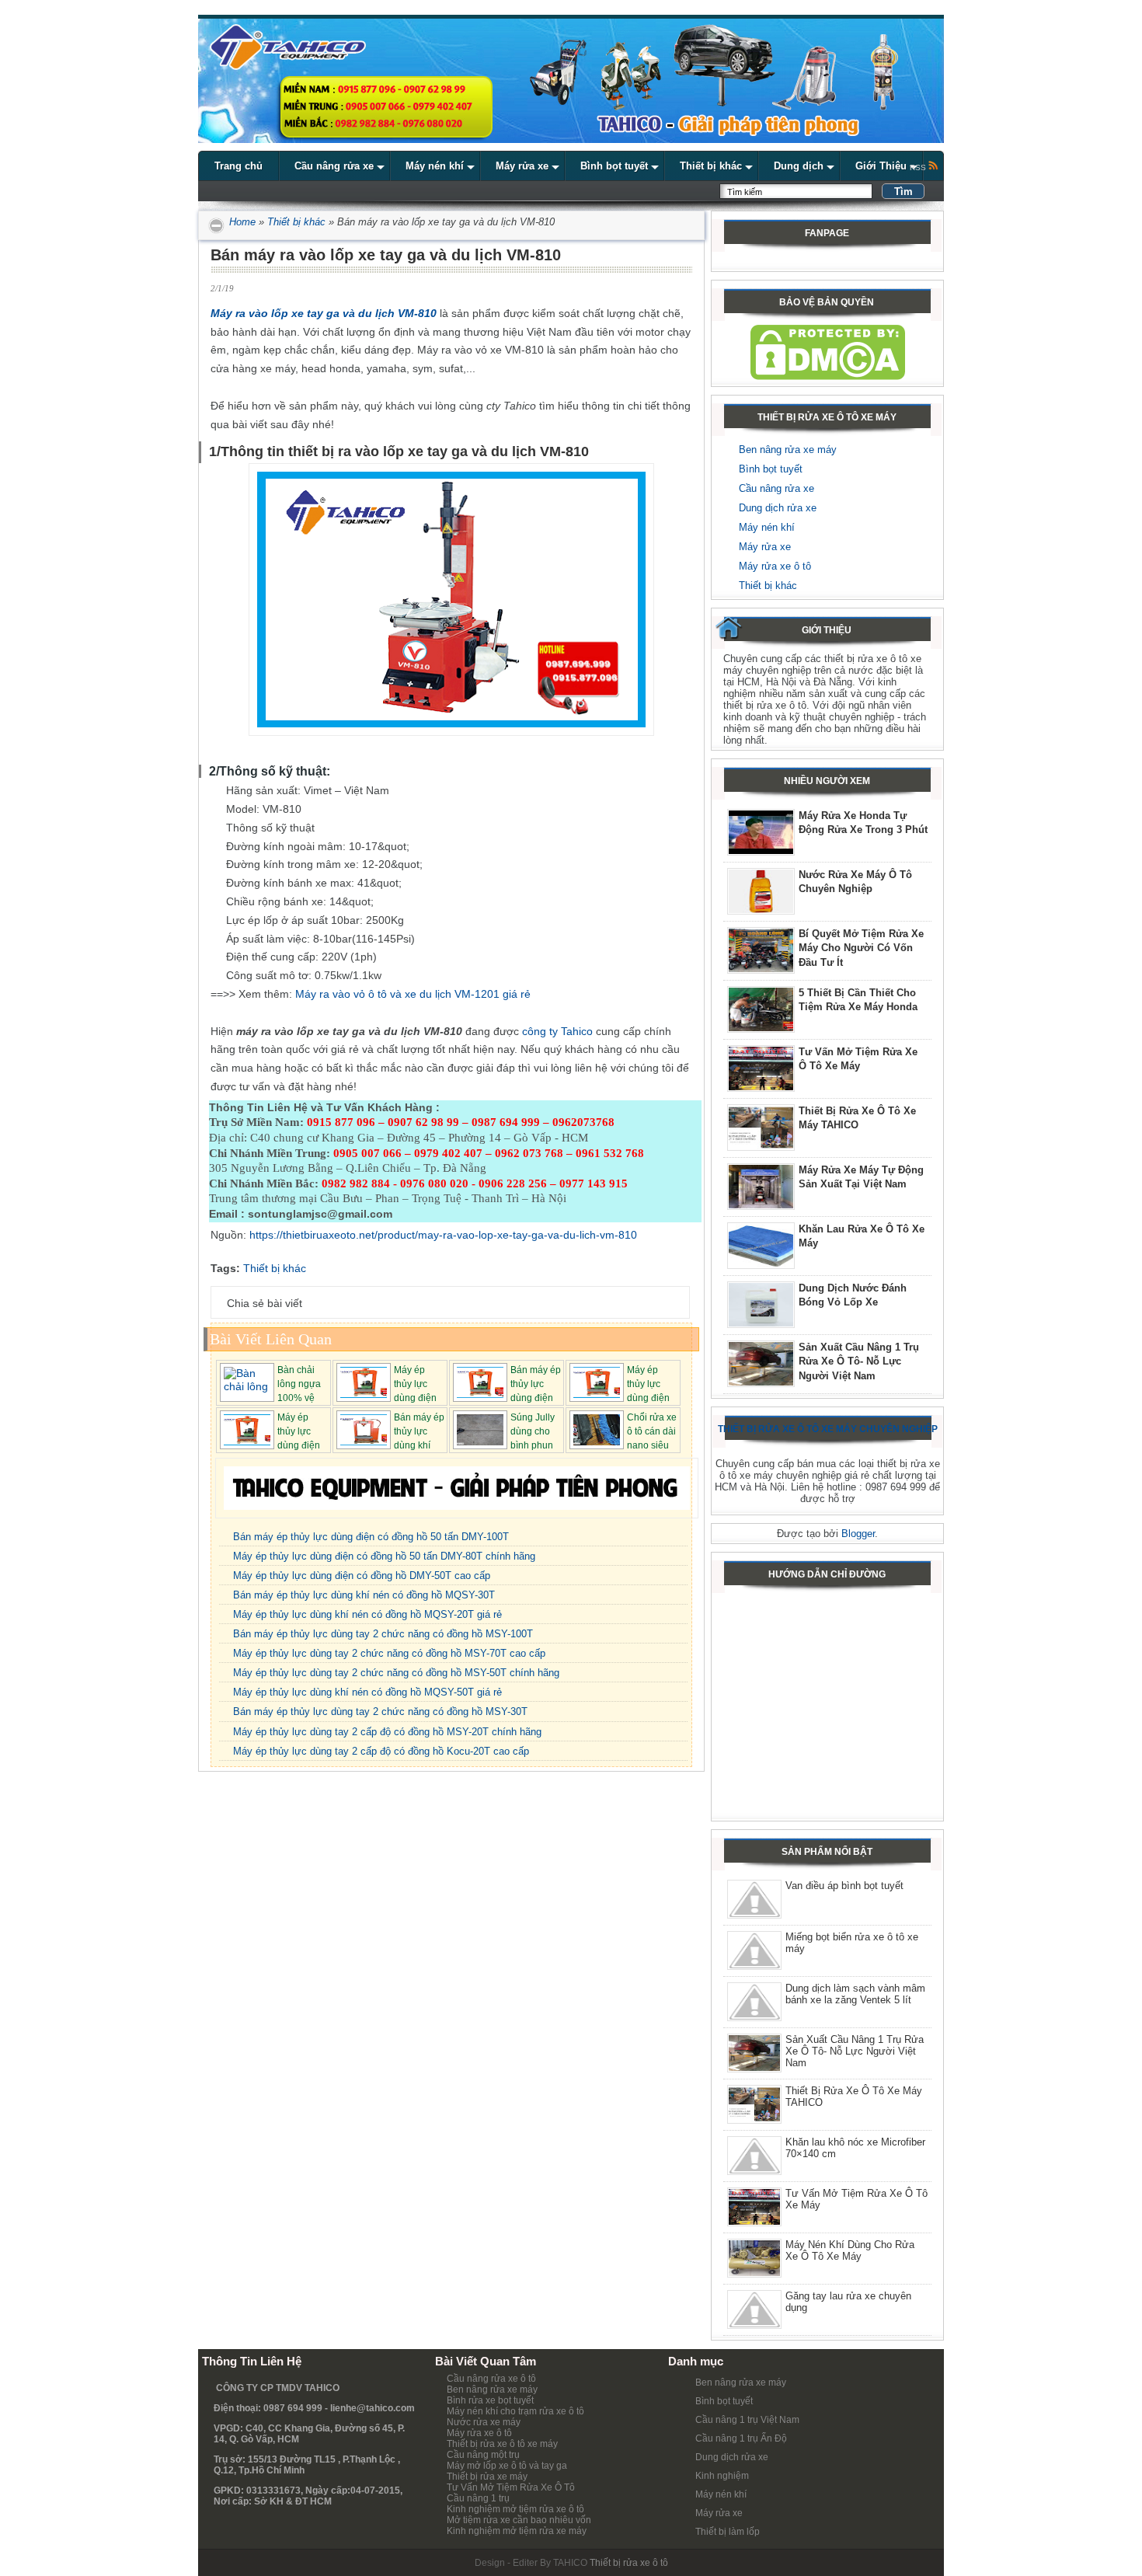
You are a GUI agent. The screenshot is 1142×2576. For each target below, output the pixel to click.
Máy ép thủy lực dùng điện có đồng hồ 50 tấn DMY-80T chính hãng (384, 1556)
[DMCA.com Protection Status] (828, 376)
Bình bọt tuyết (771, 469)
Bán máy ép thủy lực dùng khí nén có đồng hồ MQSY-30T (364, 1595)
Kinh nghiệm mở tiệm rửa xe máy (517, 2531)
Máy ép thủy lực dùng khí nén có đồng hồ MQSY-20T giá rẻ (367, 1614)
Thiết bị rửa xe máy (487, 2477)
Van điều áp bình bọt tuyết (844, 1886)
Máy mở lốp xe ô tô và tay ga (507, 2466)
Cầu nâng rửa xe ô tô (491, 2379)
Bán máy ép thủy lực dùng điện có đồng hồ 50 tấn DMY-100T (371, 1537)
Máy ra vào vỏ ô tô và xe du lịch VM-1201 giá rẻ (413, 994)
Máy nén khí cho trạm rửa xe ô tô (515, 2411)
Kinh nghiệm (722, 2476)
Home (241, 222)
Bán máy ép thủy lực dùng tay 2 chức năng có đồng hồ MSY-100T (383, 1634)
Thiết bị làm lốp (728, 2532)
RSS (919, 167)
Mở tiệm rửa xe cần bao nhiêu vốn (519, 2520)
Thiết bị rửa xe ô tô (629, 2563)
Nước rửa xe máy (484, 2422)
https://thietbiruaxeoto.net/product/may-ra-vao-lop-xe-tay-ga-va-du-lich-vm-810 (443, 1235)
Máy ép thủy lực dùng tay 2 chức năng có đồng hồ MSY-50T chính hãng (396, 1673)
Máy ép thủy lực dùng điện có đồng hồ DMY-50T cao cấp (362, 1576)
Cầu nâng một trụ (483, 2455)
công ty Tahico (557, 1031)
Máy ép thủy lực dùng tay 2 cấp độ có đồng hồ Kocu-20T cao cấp (381, 1751)
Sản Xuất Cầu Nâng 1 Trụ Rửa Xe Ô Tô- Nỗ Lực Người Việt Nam (859, 1361)
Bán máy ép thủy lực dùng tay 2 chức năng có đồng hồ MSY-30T (380, 1712)
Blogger (858, 1534)
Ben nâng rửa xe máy (788, 450)
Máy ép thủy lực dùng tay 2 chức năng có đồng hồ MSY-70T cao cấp (389, 1653)
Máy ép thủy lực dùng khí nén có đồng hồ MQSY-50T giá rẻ (367, 1692)
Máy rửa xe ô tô (775, 566)
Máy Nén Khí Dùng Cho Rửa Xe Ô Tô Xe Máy (850, 2250)
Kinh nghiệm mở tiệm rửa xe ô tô (515, 2509)
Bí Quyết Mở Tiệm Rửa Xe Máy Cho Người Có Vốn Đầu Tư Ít (861, 948)
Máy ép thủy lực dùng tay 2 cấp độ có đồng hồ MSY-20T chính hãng (387, 1732)
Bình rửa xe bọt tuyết (490, 2400)
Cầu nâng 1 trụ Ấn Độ (741, 2438)
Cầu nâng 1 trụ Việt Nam (747, 2420)
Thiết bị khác (296, 222)
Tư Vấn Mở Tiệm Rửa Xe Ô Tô (511, 2487)
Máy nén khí (767, 527)
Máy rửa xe (765, 547)
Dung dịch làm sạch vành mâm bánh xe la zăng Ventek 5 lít (855, 1994)
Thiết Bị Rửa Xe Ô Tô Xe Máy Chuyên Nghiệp (828, 1429)
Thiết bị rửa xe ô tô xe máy (502, 2444)
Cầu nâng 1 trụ (478, 2498)
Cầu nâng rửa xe (776, 488)
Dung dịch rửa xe (778, 508)
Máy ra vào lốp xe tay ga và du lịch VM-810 (324, 313)
